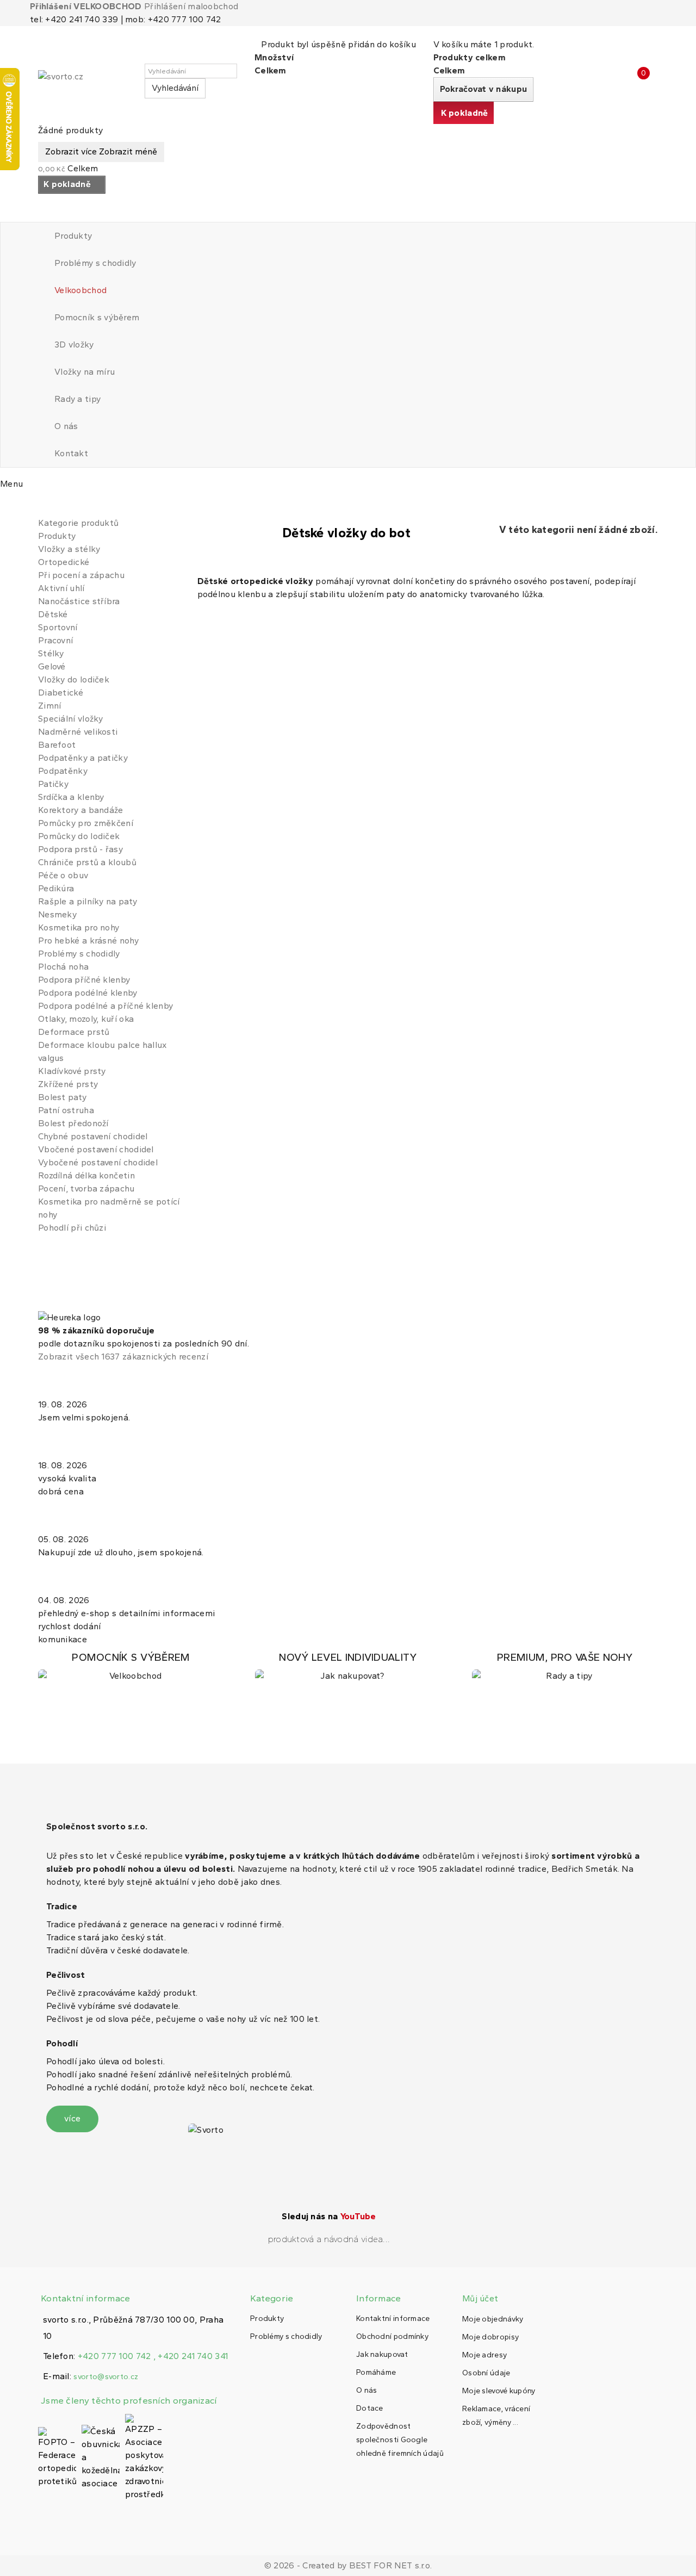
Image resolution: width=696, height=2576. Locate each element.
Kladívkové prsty (72, 1071)
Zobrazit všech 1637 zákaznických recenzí (123, 1357)
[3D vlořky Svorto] (348, 1667)
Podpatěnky (63, 771)
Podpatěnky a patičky (83, 758)
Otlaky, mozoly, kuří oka (86, 1019)
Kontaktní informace (393, 2319)
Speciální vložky (71, 719)
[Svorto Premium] (565, 1667)
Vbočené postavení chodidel (96, 1149)
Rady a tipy (77, 399)
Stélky (51, 653)
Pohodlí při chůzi (72, 1228)
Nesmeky (57, 914)
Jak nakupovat (382, 2354)
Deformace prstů (74, 1032)
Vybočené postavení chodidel (98, 1162)
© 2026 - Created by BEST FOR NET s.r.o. (348, 2565)
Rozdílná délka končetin (86, 1175)
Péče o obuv (63, 875)
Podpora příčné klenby (84, 980)
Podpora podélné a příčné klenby (105, 1006)
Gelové (52, 666)
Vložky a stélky (69, 549)
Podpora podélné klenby (88, 993)
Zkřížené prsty (68, 1084)
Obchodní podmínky (392, 2336)
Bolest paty (62, 1097)
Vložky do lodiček (74, 679)
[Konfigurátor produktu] (131, 1667)
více (72, 2118)
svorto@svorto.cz (106, 2377)
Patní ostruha (66, 1110)
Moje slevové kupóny (499, 2391)
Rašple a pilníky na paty (88, 901)
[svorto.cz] (87, 81)
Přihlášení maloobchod (191, 6)
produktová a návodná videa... (329, 2239)
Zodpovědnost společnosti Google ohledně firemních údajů (400, 2440)
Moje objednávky (493, 2319)
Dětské (53, 614)
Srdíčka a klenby (71, 797)
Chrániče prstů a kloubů (87, 862)
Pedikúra (56, 888)
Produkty (73, 236)
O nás (66, 426)
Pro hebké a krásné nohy (88, 941)
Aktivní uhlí (61, 588)
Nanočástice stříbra (79, 601)
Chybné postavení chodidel (93, 1136)
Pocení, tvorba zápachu (86, 1188)
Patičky (53, 784)
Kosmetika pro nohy (79, 927)
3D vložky (74, 344)
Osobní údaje (486, 2373)
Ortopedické (64, 562)
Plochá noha (63, 967)
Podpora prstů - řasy (80, 849)
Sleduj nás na (329, 2216)
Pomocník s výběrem (97, 317)
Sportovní (58, 627)
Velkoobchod (80, 290)
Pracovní (55, 640)
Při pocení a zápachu (81, 575)
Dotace (370, 2408)
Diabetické (61, 693)
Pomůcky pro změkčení (86, 823)
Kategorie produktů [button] (78, 523)
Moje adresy (484, 2355)
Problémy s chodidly (95, 263)
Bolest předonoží (73, 1123)
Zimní (50, 706)
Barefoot (57, 745)
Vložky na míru (85, 372)
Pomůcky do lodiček (79, 836)
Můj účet (480, 2298)
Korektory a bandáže (81, 810)
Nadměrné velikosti (78, 732)
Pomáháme (376, 2372)
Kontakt (71, 453)
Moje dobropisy (490, 2337)
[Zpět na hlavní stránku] (41, 505)
